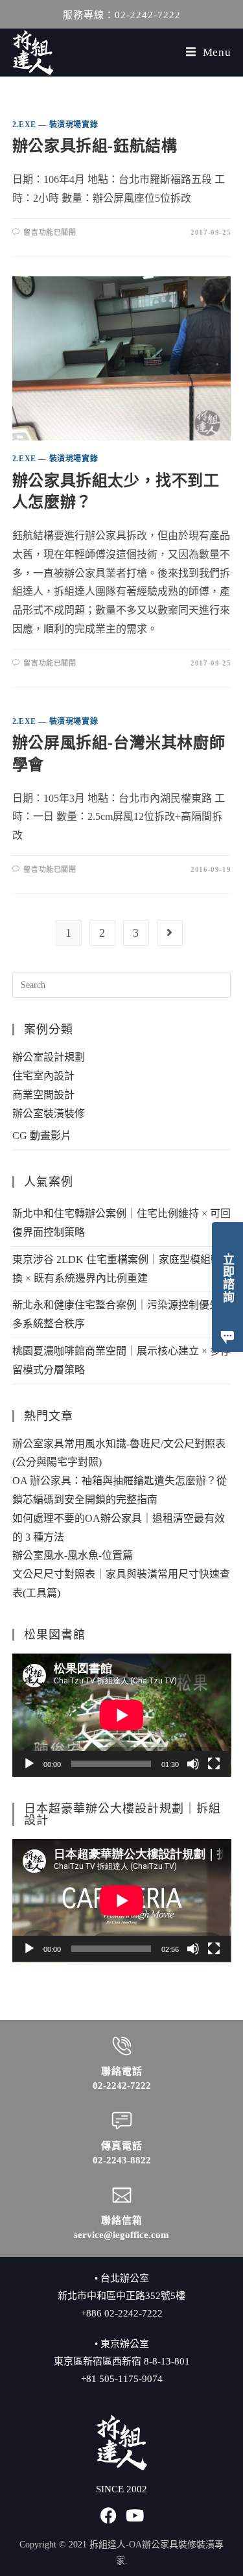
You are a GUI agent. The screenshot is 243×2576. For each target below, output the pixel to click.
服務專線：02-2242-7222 (122, 15)
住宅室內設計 (43, 1076)
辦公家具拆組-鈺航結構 (95, 146)
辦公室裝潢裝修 (49, 1113)
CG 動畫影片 (42, 1136)
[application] (122, 1715)
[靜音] (193, 1764)
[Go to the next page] (170, 933)
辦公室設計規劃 (49, 1057)
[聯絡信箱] (122, 2195)
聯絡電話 (122, 2071)
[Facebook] (109, 2515)
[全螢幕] (214, 1764)
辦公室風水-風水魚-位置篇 (73, 1555)
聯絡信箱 (122, 2221)
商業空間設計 (43, 1095)
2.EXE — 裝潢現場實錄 (55, 125)
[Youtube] (134, 2515)
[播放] (29, 1764)
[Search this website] (122, 984)
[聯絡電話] (122, 2046)
